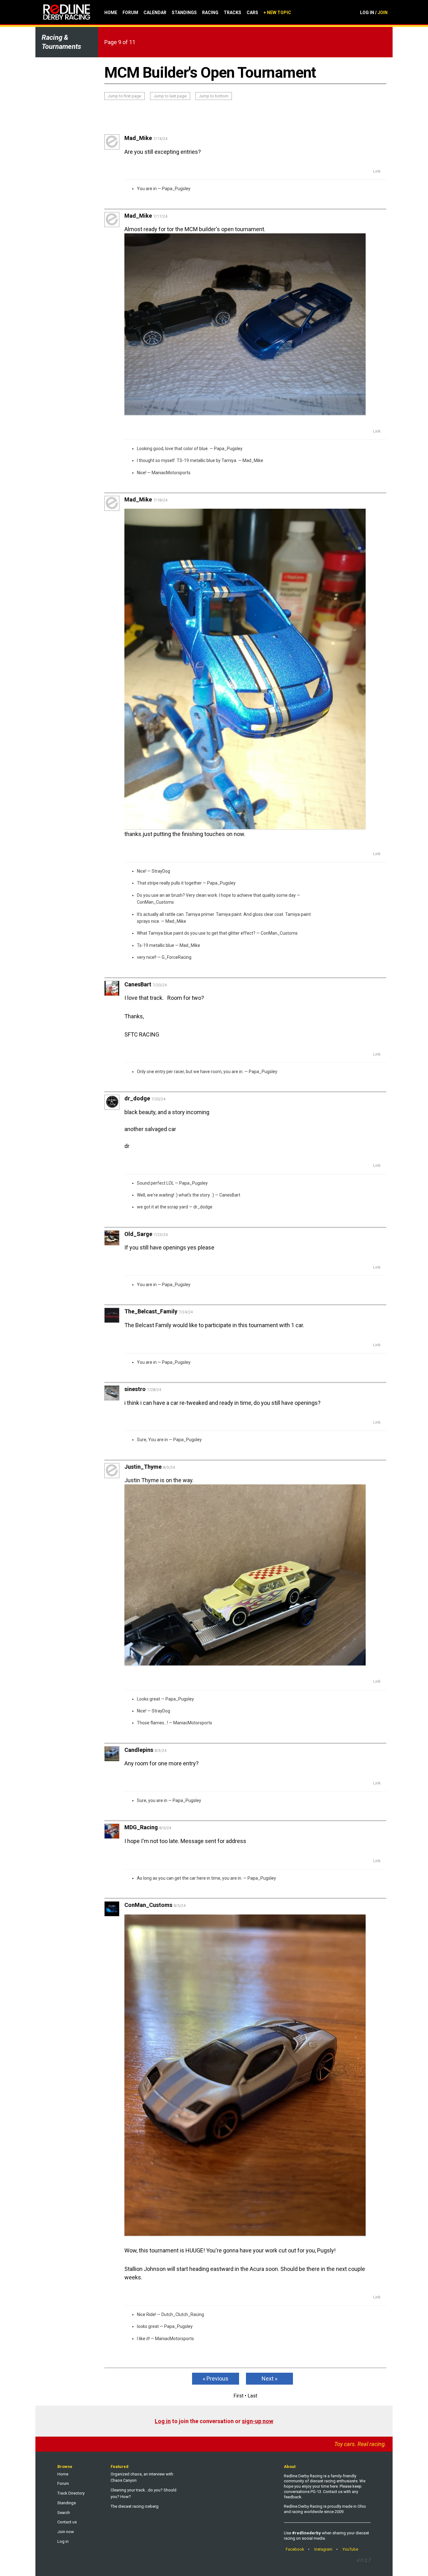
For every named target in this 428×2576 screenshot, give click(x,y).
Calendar (155, 13)
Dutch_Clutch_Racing (183, 2314)
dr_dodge (203, 1207)
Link (377, 171)
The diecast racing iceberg (135, 2506)
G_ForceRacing (177, 957)
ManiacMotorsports (171, 473)
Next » (269, 2379)
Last (252, 2396)
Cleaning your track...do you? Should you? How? (144, 2493)
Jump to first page (124, 96)
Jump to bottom (214, 96)
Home (111, 13)
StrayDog (161, 871)
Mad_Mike (253, 460)
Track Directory (71, 2493)
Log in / (374, 13)
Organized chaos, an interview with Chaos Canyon (142, 2477)
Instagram (323, 2549)
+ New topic (277, 13)
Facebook (295, 2549)
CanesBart (230, 1195)
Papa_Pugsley (176, 189)
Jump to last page (170, 96)
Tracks (232, 13)
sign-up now (258, 2421)
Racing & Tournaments (61, 42)
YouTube (350, 2549)
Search (64, 2513)
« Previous (216, 2379)
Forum (130, 13)
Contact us (67, 2522)
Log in (163, 2421)
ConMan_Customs (155, 902)
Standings (184, 13)
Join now (66, 2532)
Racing (210, 13)
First (238, 2396)
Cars (252, 13)
